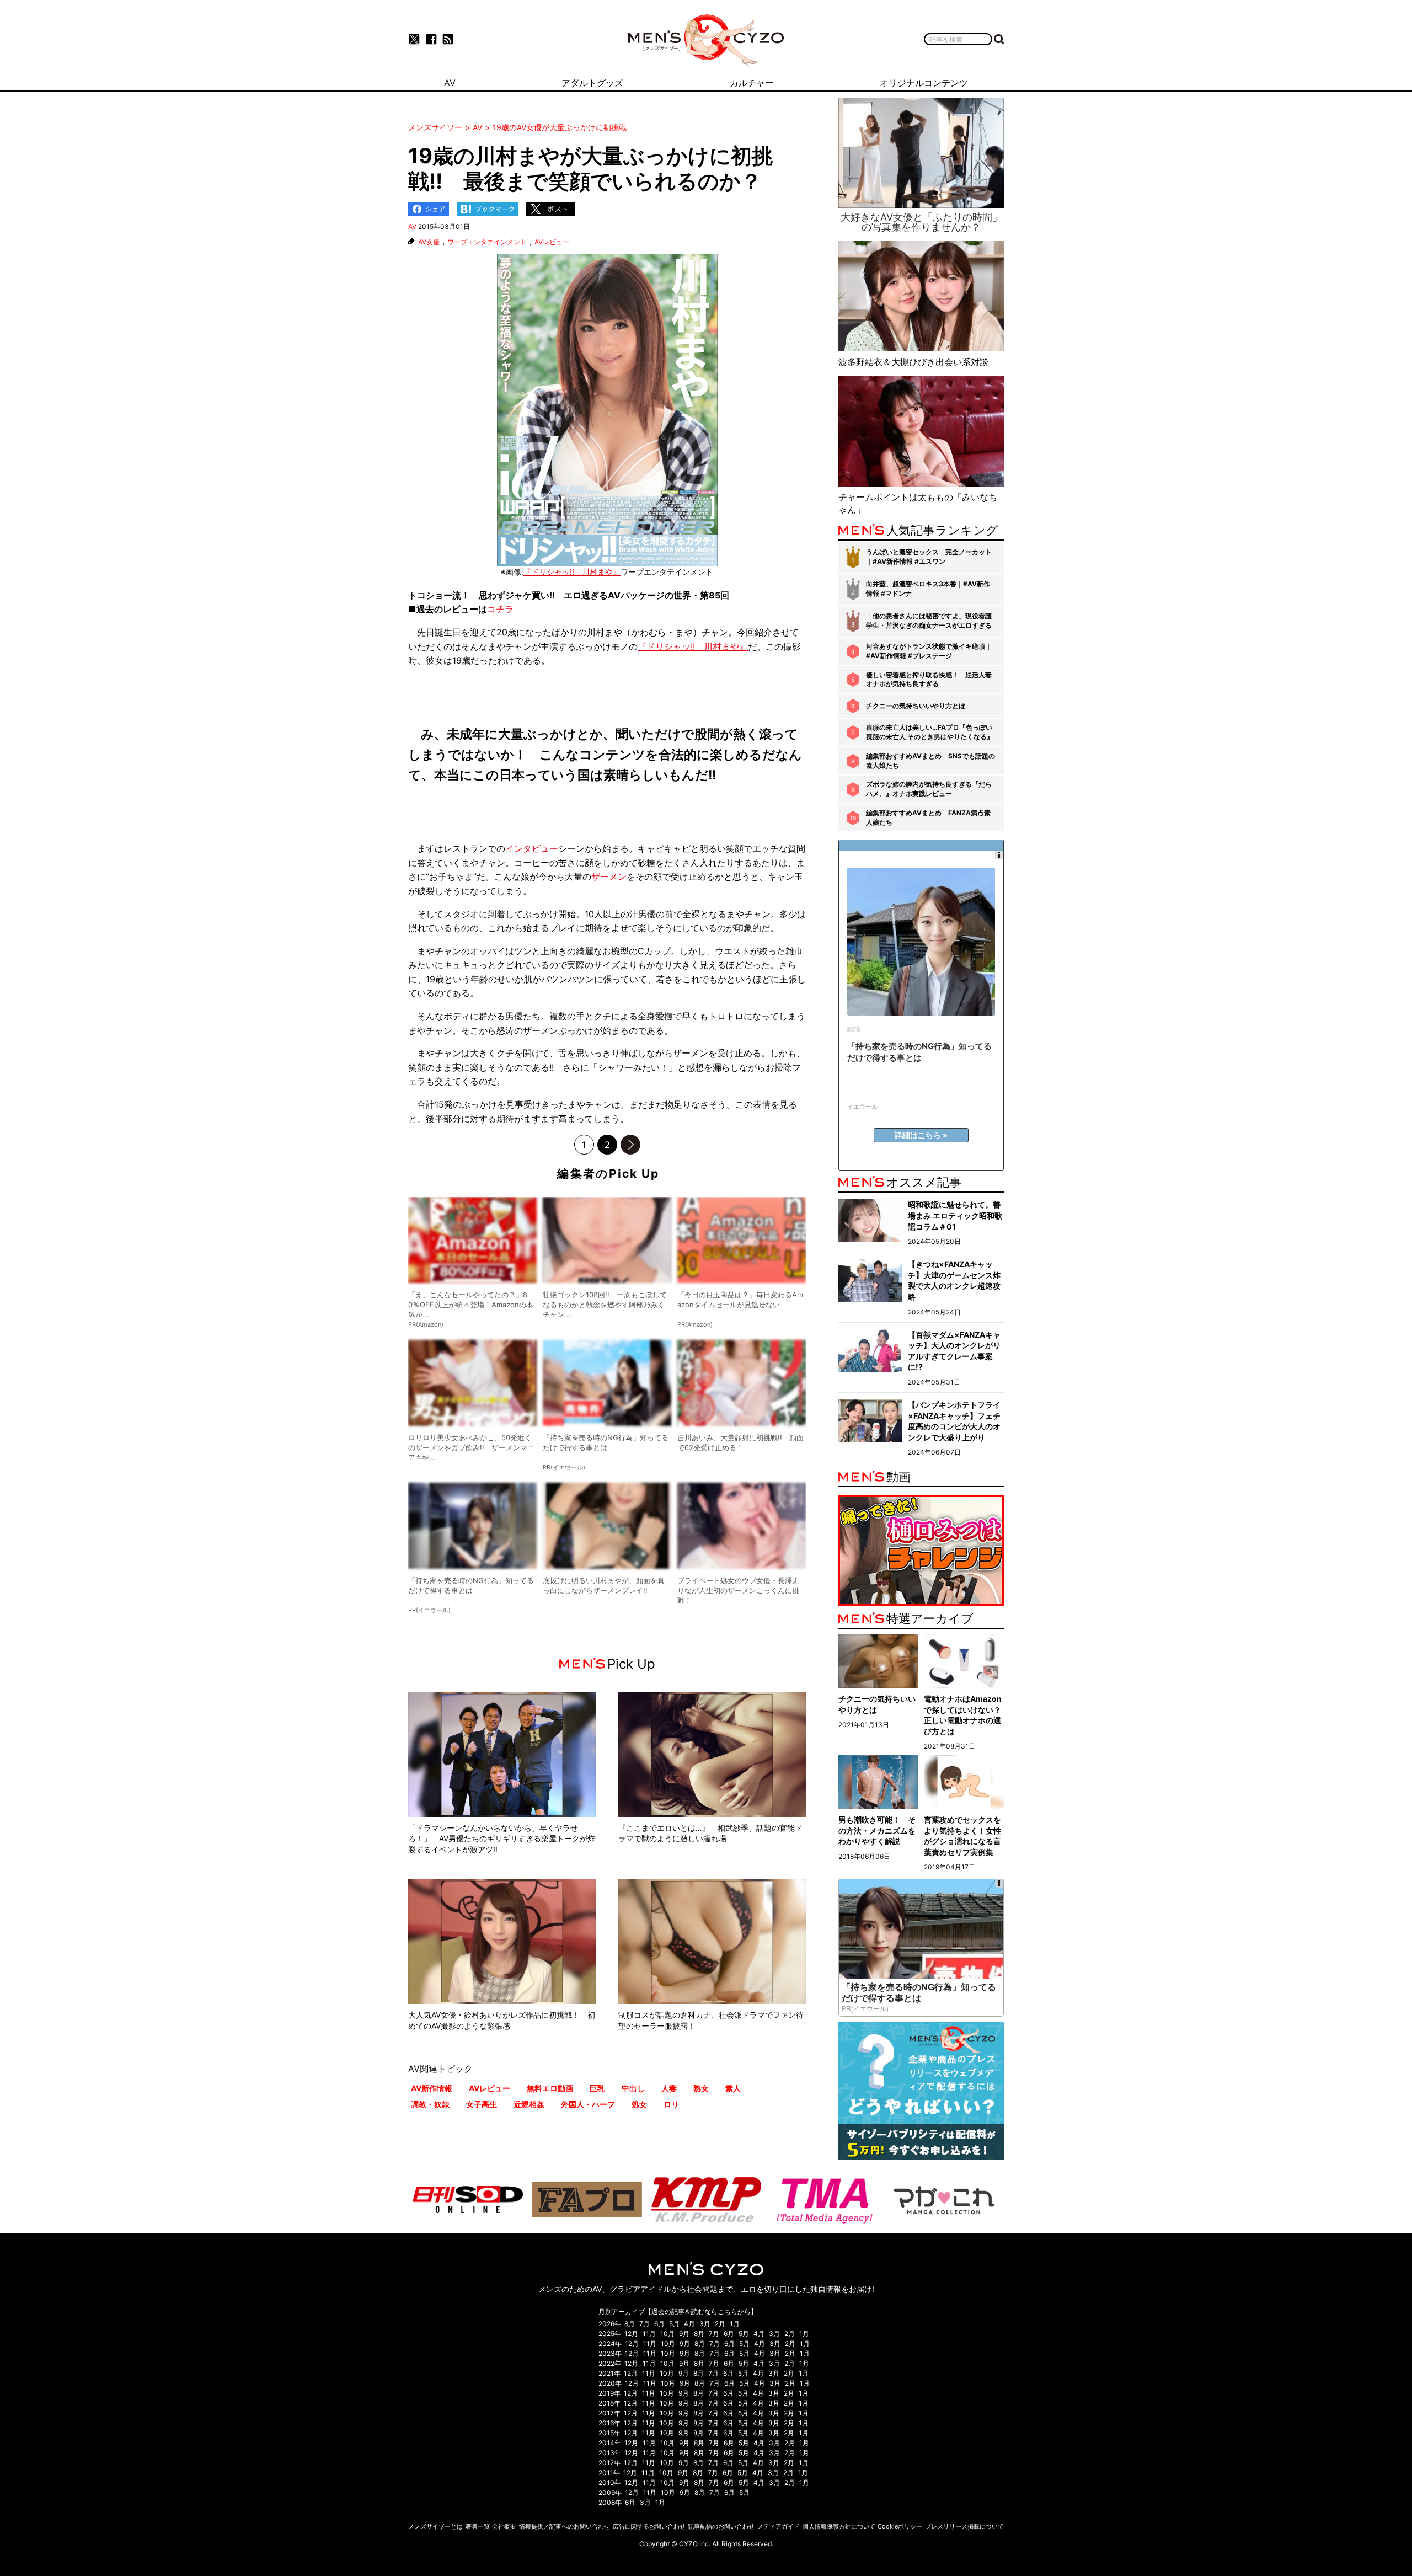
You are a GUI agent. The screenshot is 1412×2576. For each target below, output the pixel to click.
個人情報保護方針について (839, 2526)
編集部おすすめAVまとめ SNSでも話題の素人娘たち (930, 761)
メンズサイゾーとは (435, 2526)
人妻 (669, 2088)
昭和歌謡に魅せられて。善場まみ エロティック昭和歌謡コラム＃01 (955, 1215)
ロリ (671, 2104)
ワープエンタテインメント (487, 242)
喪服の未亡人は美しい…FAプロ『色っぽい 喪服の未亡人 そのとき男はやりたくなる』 (930, 732)
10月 (667, 2334)
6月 (659, 2324)
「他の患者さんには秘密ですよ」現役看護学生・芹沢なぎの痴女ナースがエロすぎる (929, 621)
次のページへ (630, 1145)
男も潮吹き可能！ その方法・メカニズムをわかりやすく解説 (877, 1830)
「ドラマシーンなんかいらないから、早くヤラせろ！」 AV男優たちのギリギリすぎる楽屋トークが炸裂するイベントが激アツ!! (502, 1839)
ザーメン (609, 877)
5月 (674, 2324)
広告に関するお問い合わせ (649, 2526)
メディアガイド (779, 2526)
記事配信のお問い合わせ (721, 2526)
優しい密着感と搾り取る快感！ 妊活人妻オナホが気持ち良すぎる (929, 680)
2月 (720, 2324)
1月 (735, 2324)
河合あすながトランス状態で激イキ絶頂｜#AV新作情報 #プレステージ (929, 651)
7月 (645, 2324)
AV (412, 226)
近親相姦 (529, 2104)
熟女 (701, 2088)
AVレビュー (552, 242)
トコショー (430, 595)
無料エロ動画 (550, 2088)
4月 (689, 2324)
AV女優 (429, 242)
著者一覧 (478, 2526)
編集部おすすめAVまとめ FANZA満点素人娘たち (928, 817)
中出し (633, 2088)
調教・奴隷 (430, 2104)
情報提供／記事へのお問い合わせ (565, 2526)
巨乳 (597, 2088)
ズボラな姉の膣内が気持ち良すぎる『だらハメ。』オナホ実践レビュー (929, 789)
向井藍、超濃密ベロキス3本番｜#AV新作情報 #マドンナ (928, 589)
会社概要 (504, 2526)
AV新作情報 (432, 2088)
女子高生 (482, 2104)
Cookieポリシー (900, 2526)
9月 (684, 2334)
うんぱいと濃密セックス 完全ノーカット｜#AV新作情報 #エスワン (929, 557)
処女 (639, 2104)
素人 (733, 2088)
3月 (705, 2324)
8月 (630, 2324)
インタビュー (532, 848)
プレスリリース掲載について (964, 2526)
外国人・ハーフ (588, 2104)
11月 (649, 2334)
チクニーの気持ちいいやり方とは (916, 706)
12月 (631, 2334)
